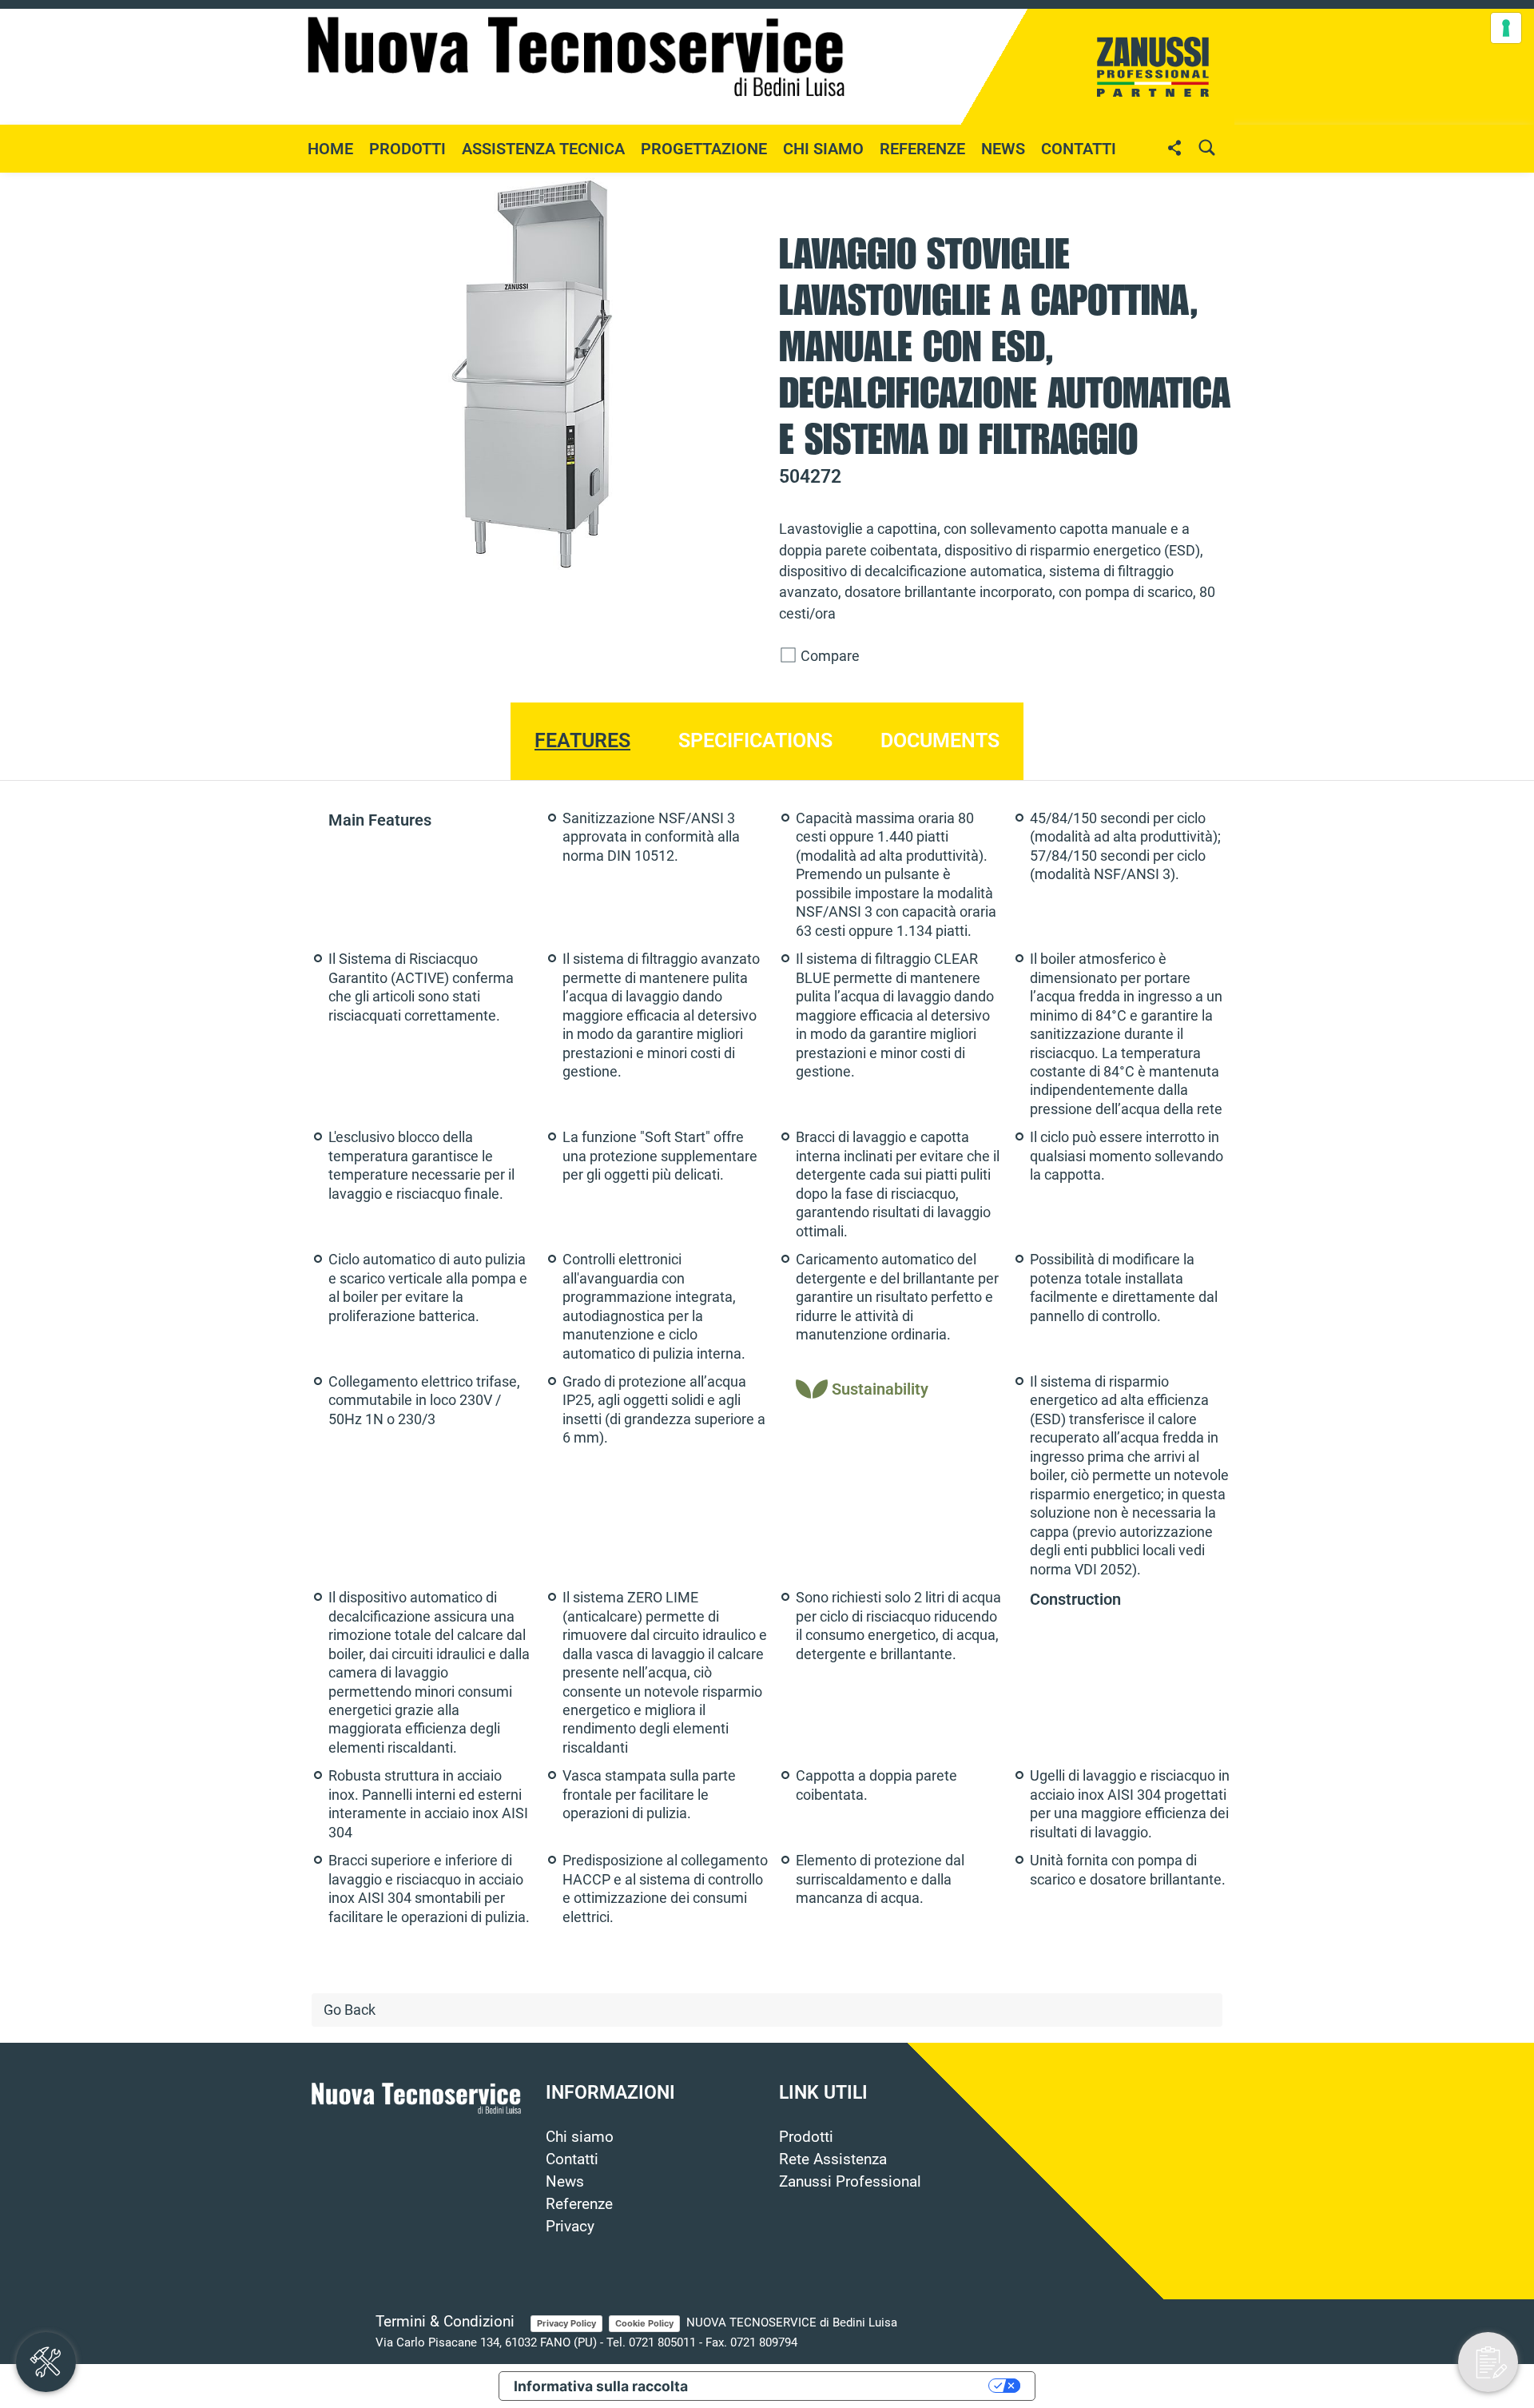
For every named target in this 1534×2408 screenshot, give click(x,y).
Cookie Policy (644, 2323)
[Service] (46, 2362)
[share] (1174, 147)
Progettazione (704, 149)
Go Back (350, 2010)
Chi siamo (823, 149)
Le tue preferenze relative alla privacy (847, 2386)
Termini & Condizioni (445, 2322)
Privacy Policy (566, 2323)
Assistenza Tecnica (543, 149)
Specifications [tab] (755, 740)
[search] (1206, 147)
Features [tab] (582, 740)
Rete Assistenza (833, 2159)
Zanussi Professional (850, 2182)
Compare (829, 656)
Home (330, 149)
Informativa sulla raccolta (601, 2386)
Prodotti (806, 2137)
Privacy (570, 2227)
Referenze (922, 149)
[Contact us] (1488, 2362)
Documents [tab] (940, 740)
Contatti (1079, 149)
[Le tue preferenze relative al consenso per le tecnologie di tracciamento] (1506, 28)
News (565, 2182)
